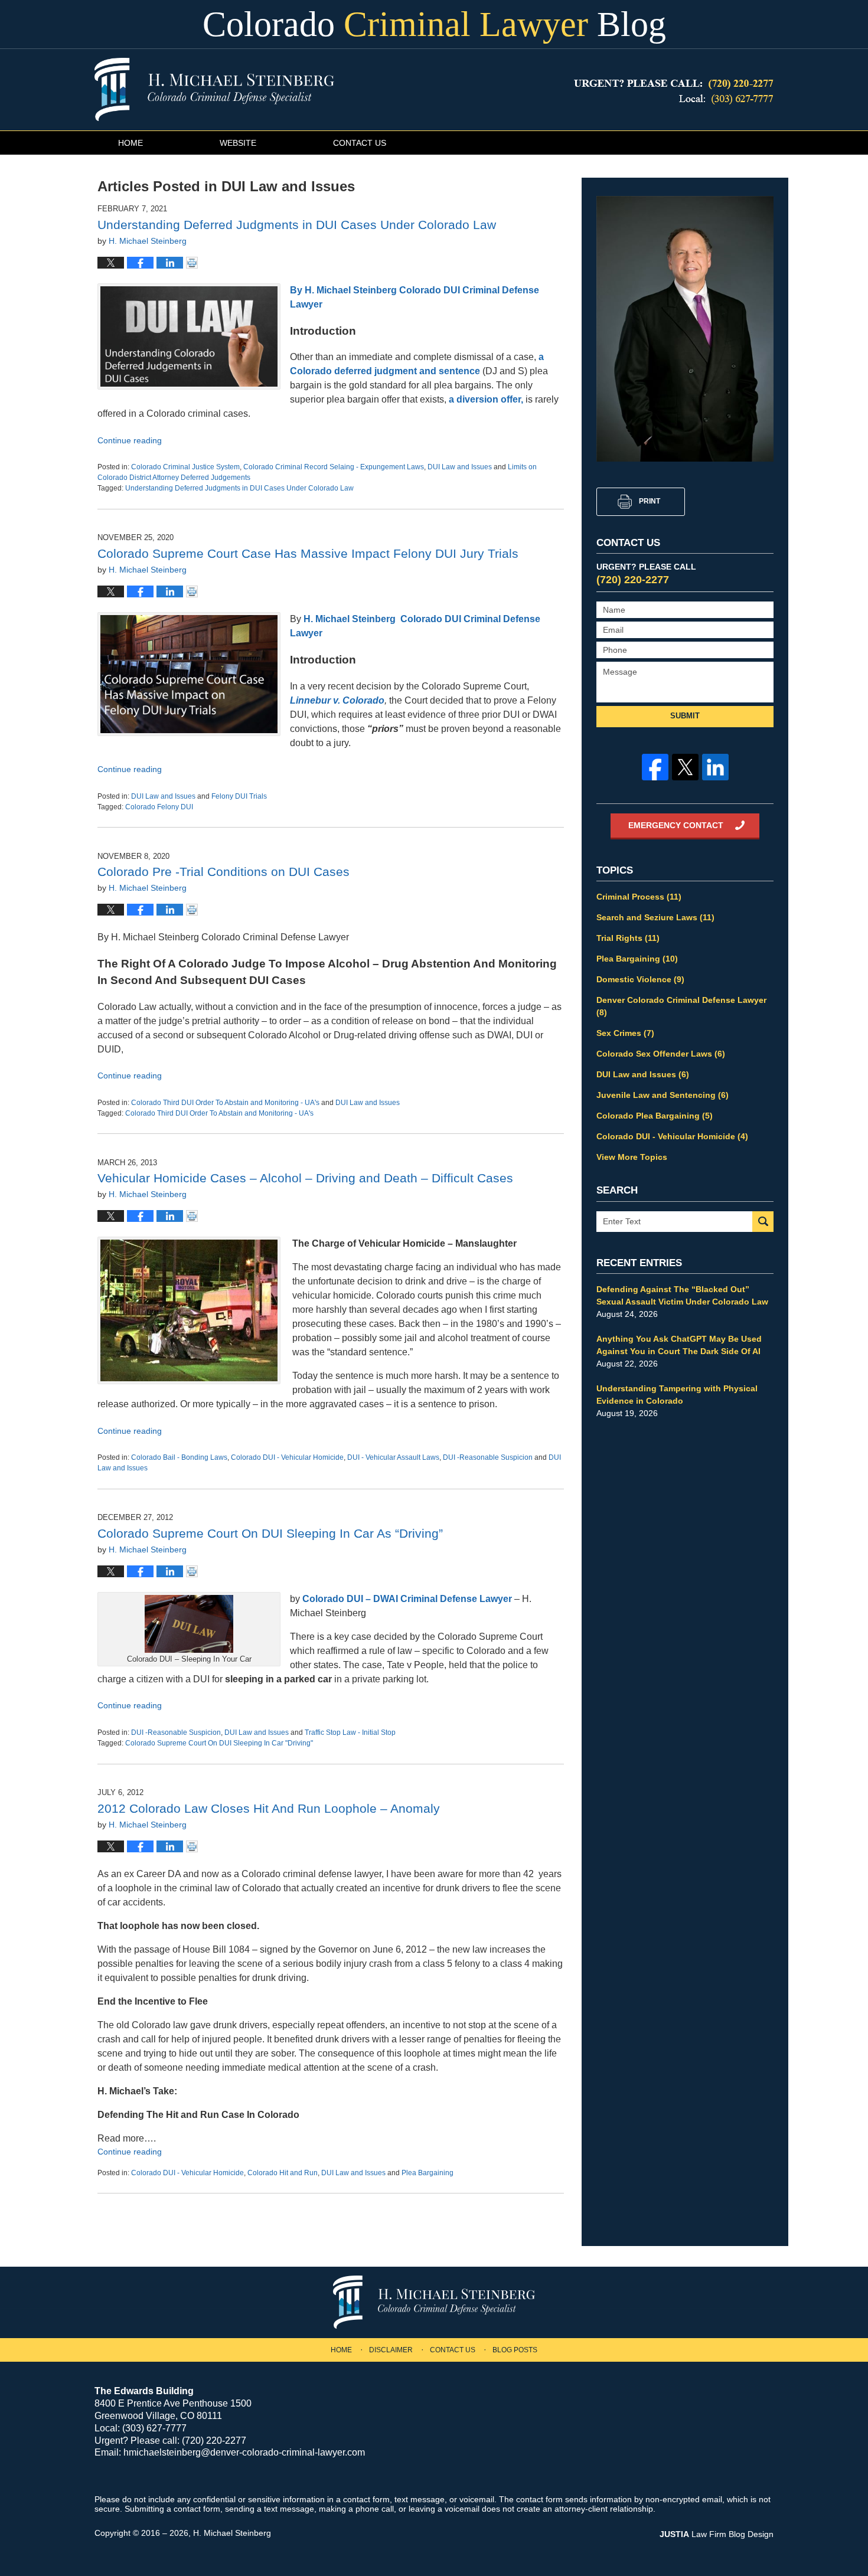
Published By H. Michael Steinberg (674, 92)
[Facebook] (655, 767)
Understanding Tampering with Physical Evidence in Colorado (677, 1395)
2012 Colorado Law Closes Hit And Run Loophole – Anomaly (269, 1808)
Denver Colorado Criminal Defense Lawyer (681, 1006)
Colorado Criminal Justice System (185, 467)
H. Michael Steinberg (232, 2533)
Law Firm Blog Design (717, 2534)
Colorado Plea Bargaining (655, 1116)
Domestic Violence (640, 979)
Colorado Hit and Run (283, 2173)
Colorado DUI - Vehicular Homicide (287, 1457)
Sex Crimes (625, 1033)
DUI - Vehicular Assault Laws (393, 1457)
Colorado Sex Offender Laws (661, 1054)
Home (130, 143)
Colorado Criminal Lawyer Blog (214, 89)
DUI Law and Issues (460, 467)
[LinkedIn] (715, 767)
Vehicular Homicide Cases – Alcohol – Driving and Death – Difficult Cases (305, 1178)
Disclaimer (391, 2350)
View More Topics (632, 1157)
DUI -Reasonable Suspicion (488, 1457)
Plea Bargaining (428, 2173)
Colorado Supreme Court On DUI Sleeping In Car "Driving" (219, 1743)
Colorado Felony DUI (159, 807)
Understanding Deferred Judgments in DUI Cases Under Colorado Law (297, 225)
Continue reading (130, 440)
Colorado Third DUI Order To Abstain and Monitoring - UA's (225, 1103)
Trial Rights (628, 938)
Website (238, 143)
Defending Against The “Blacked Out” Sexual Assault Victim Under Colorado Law (682, 1295)
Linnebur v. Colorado (337, 700)
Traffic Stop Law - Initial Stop (350, 1732)
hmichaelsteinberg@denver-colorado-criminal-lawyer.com (244, 2452)
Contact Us (360, 143)
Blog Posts (515, 2350)
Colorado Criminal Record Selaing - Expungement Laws (334, 467)
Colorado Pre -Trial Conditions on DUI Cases (223, 872)
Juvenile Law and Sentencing (663, 1095)
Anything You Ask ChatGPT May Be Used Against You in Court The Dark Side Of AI (679, 1345)
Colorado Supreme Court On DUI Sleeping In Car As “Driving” (270, 1533)
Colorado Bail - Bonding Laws (179, 1457)
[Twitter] (685, 767)
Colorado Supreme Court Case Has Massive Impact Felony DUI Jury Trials (308, 553)
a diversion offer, (485, 399)
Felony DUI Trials (239, 796)
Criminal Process (639, 897)
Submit (685, 716)
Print (650, 501)
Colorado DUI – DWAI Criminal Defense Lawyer (407, 1599)
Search (763, 1222)
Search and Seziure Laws (655, 917)
